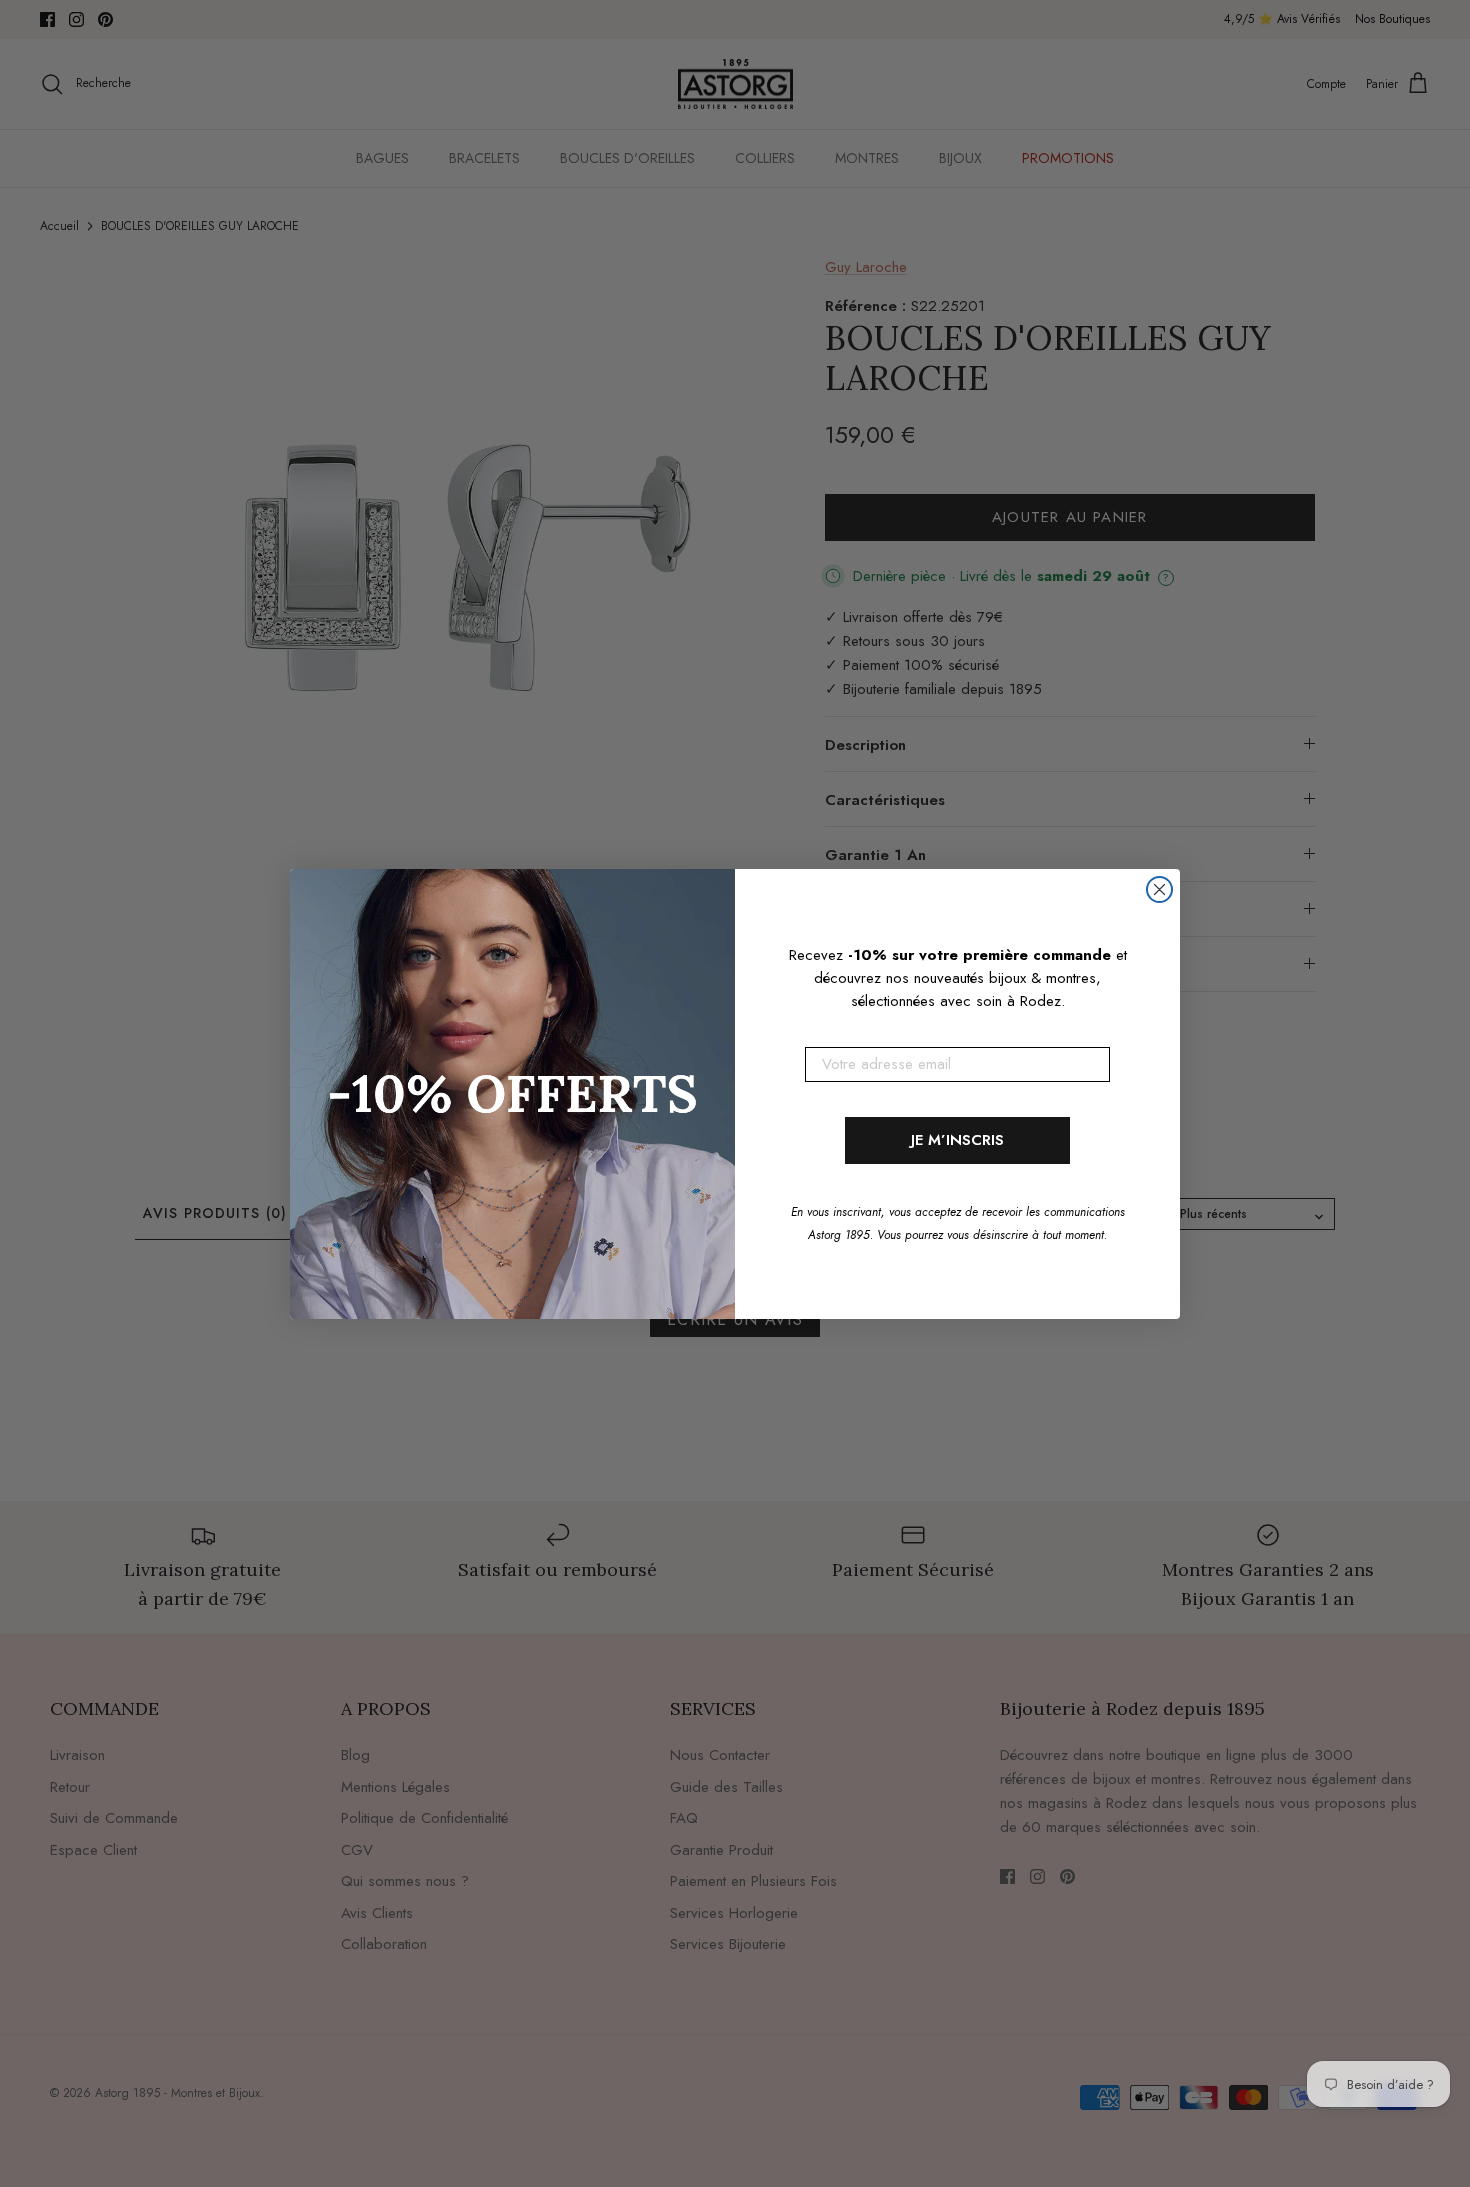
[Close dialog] (1159, 889)
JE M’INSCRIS (957, 1140)
